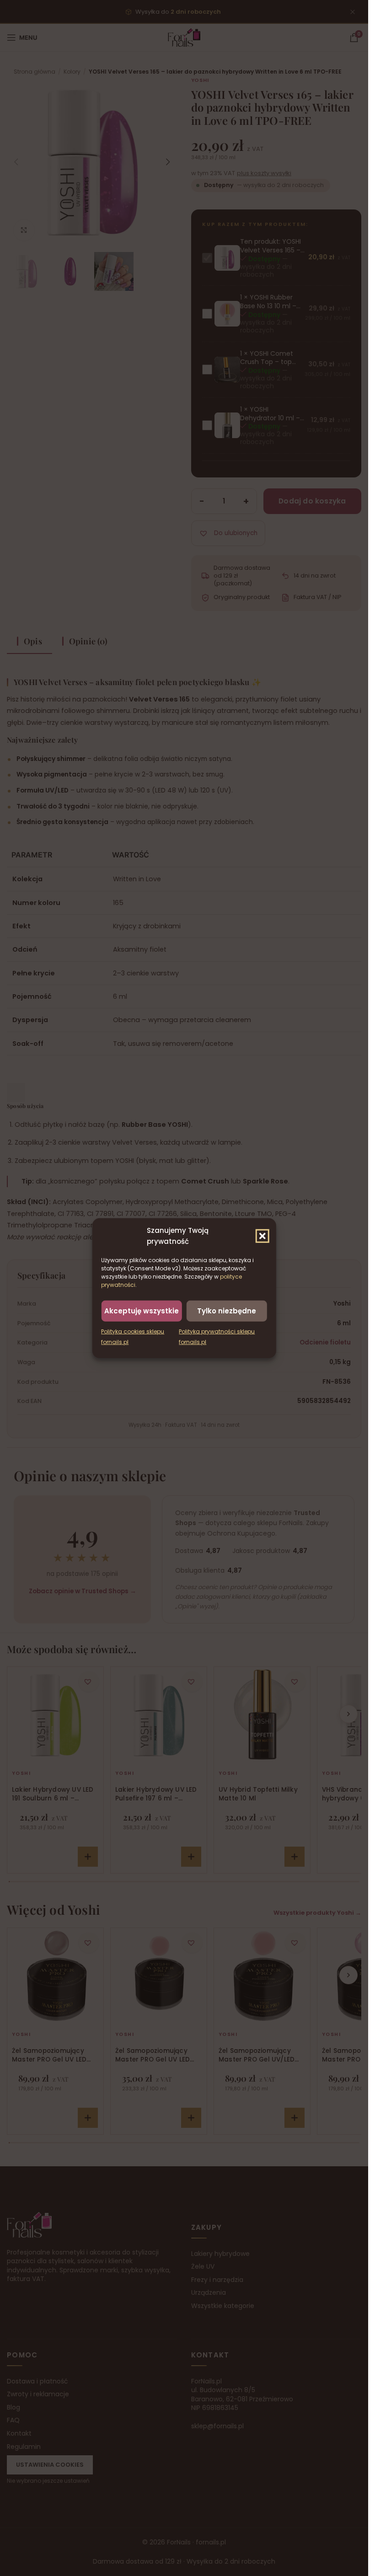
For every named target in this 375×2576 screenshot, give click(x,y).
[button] (262, 1236)
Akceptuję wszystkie (142, 1310)
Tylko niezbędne (227, 1310)
